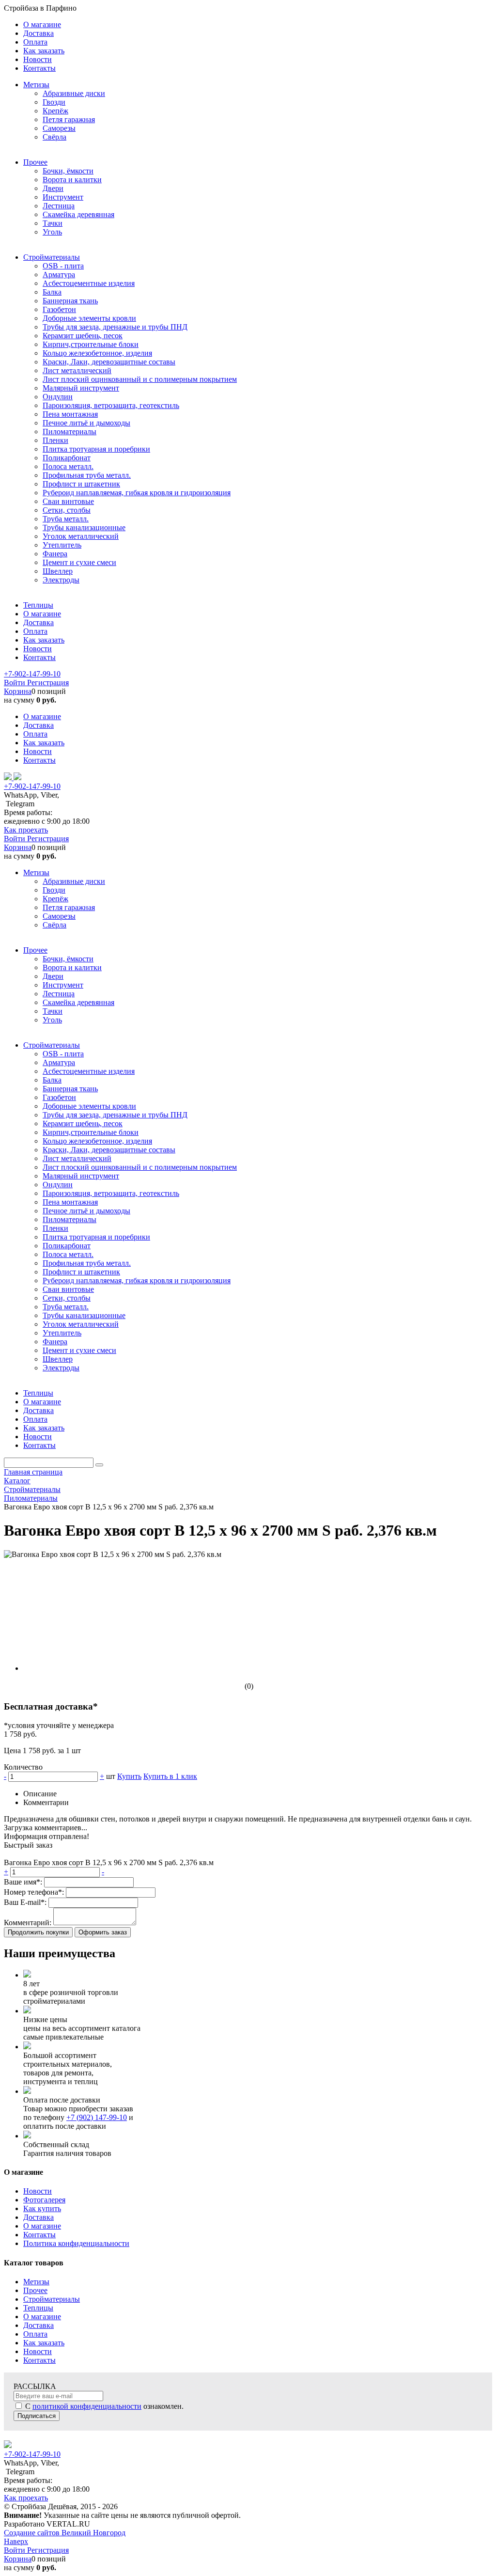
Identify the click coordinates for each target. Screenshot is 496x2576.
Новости (38, 2191)
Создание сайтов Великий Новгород (65, 2533)
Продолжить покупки (38, 1932)
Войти (15, 683)
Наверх (16, 2541)
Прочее (35, 2290)
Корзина (18, 691)
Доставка (39, 2217)
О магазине (42, 2226)
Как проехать (26, 830)
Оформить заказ (103, 1932)
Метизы (36, 2282)
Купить (129, 1776)
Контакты (39, 2235)
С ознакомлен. (103, 2406)
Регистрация (48, 683)
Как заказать (44, 2343)
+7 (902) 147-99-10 (97, 2117)
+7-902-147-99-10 (32, 674)
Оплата (35, 2334)
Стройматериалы (52, 2299)
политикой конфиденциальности (87, 2406)
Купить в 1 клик (170, 1776)
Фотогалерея (44, 2200)
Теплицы (38, 2308)
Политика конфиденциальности (76, 2243)
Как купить (42, 2208)
